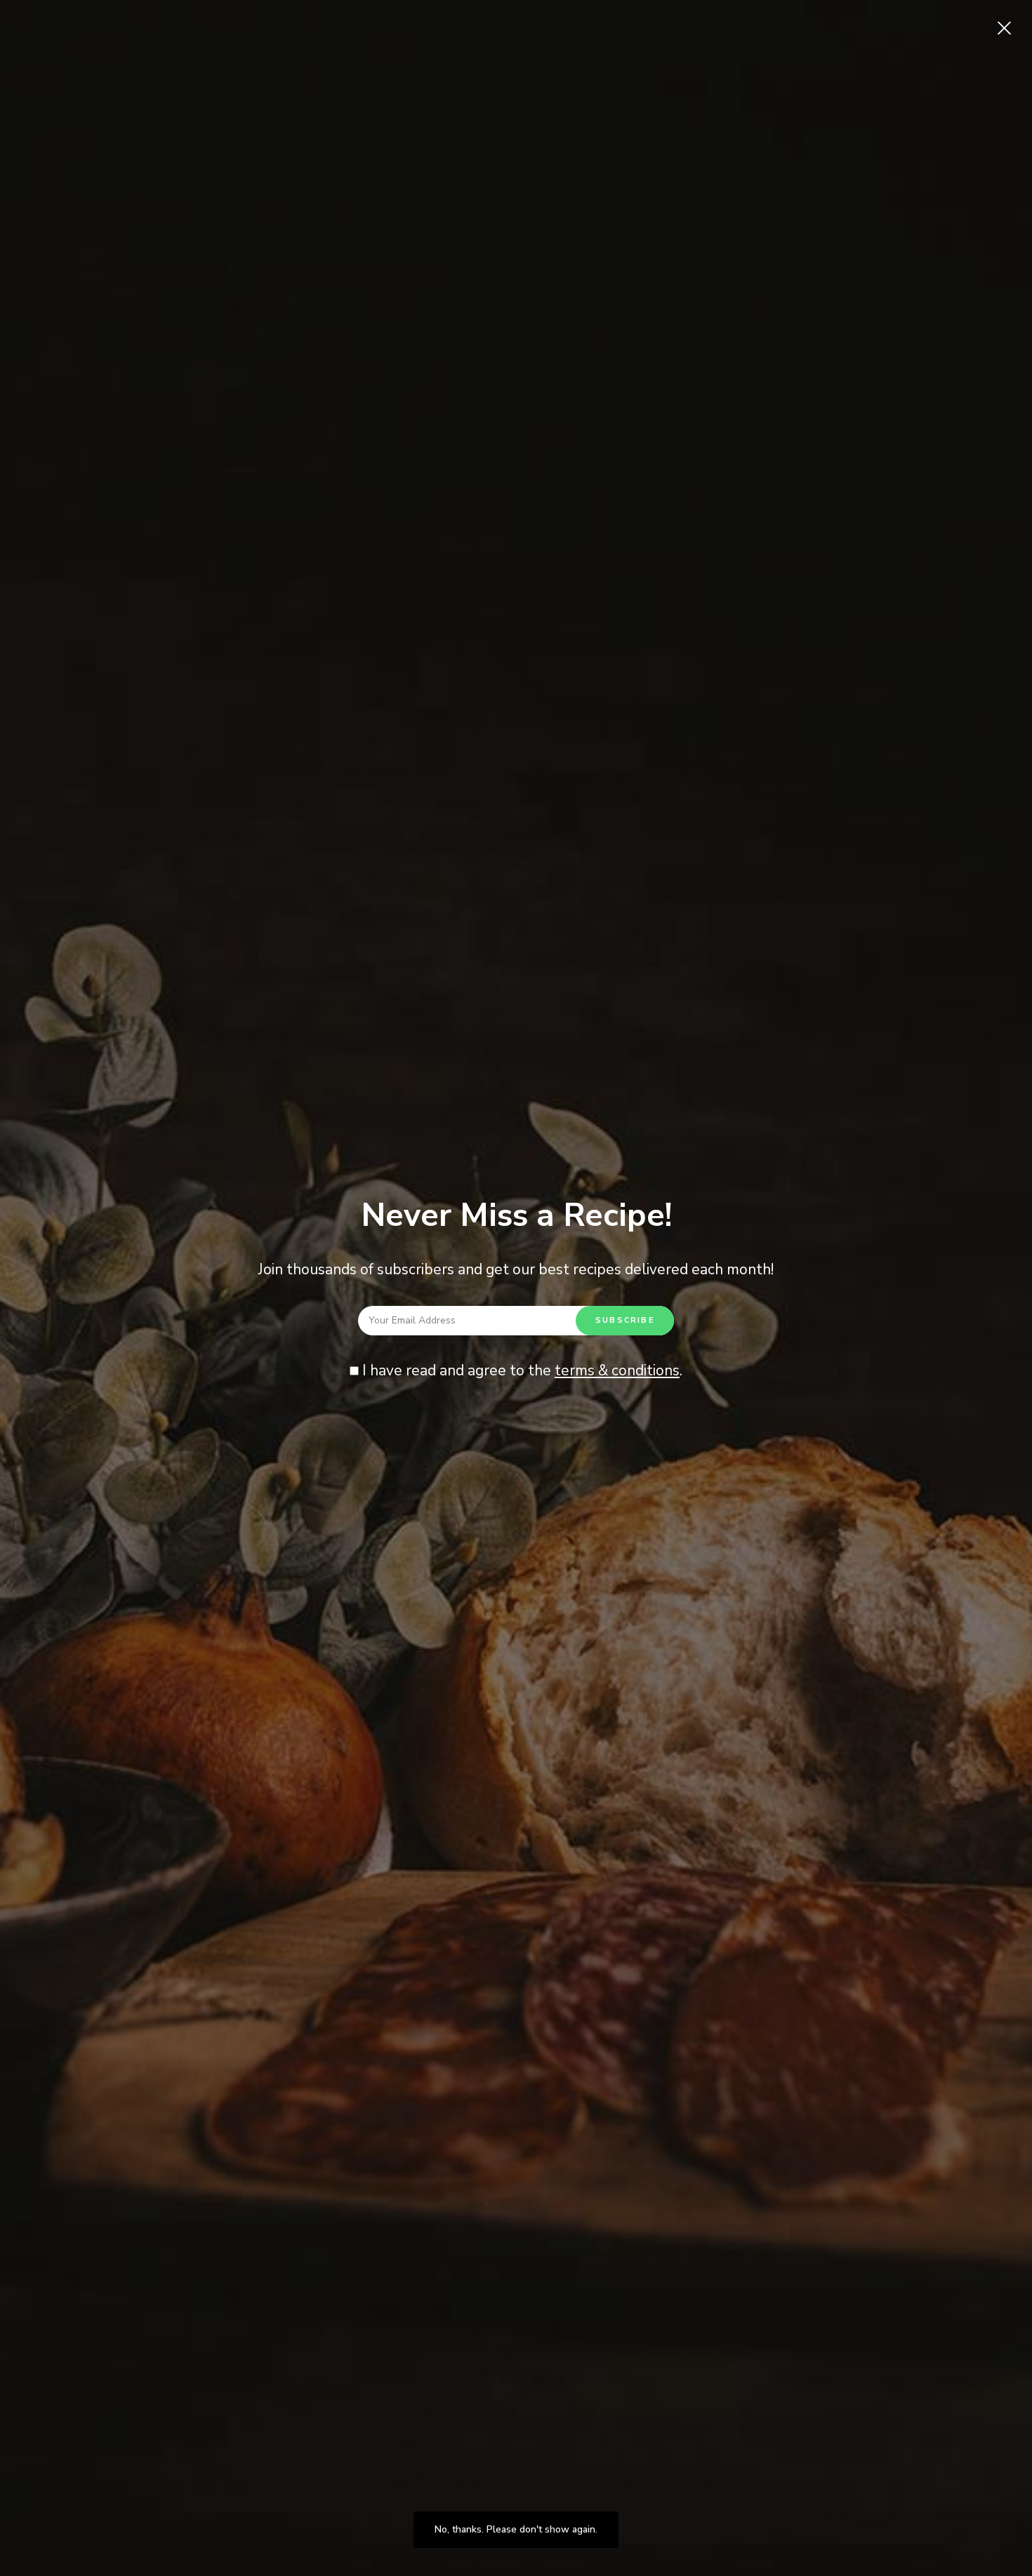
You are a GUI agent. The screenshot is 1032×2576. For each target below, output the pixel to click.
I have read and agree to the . (521, 1370)
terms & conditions (617, 1370)
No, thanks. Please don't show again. (516, 2529)
